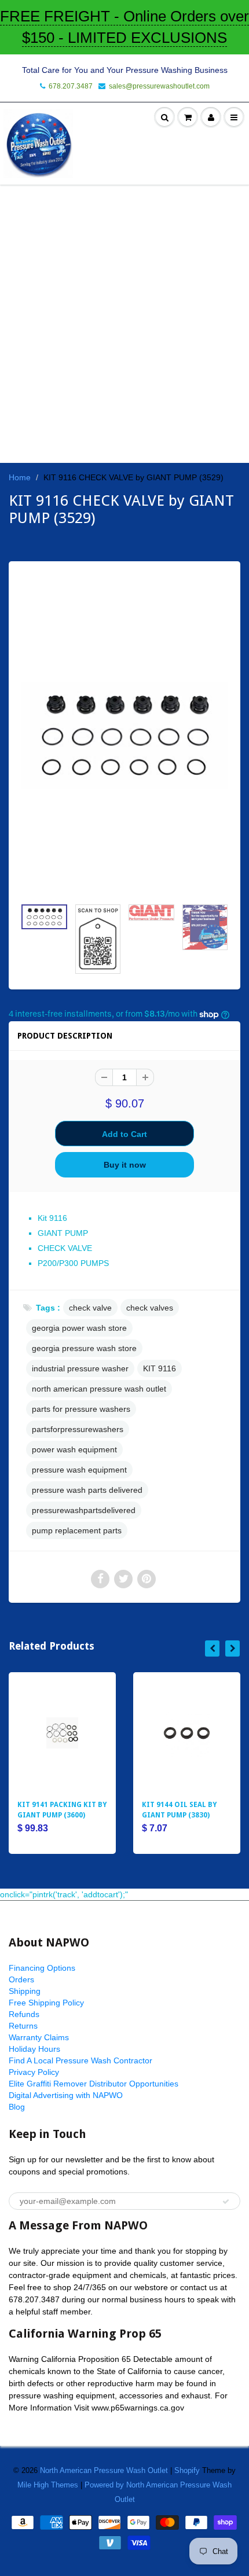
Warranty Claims (39, 2037)
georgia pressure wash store (84, 1348)
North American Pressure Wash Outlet (104, 2470)
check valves (150, 1308)
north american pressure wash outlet (99, 1389)
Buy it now (125, 1165)
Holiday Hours (34, 2049)
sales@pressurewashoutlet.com (159, 86)
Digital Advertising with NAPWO (66, 2095)
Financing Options (42, 1968)
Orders (21, 1979)
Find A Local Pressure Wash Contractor (80, 2060)
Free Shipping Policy (46, 2003)
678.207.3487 (71, 86)
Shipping (25, 1991)
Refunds (24, 2014)
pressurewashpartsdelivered (84, 1510)
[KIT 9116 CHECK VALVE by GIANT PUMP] (124, 735)
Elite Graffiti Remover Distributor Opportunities (94, 2084)
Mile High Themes (48, 2485)
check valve (90, 1308)
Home (20, 477)
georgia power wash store (79, 1328)
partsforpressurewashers (78, 1429)
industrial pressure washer (80, 1368)
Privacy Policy (34, 2072)
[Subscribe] (226, 2202)
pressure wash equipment (79, 1470)
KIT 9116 (160, 1368)
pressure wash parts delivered (87, 1490)
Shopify (187, 2470)
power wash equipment (74, 1449)
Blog (17, 2107)
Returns (23, 2026)
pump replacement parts (77, 1530)
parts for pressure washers (81, 1409)
